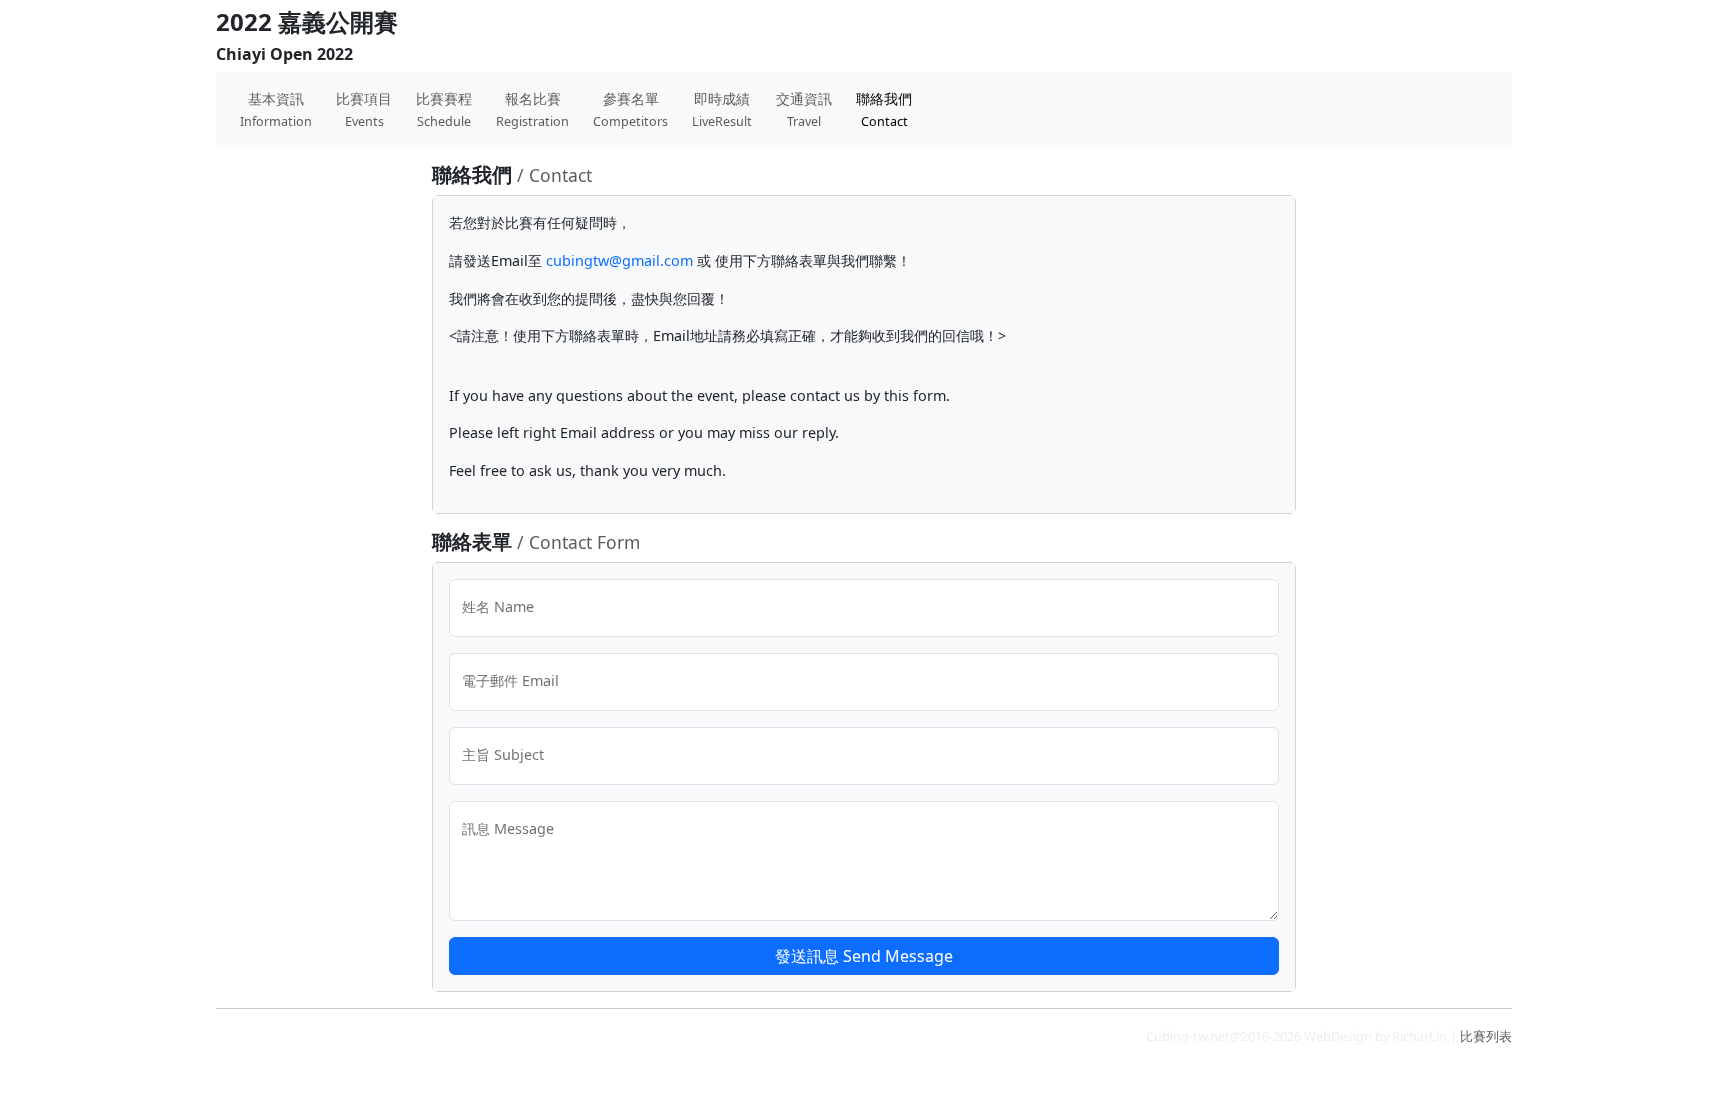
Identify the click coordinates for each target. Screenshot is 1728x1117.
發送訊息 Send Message (864, 956)
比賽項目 (364, 109)
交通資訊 (804, 109)
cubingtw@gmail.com (619, 260)
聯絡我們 (884, 109)
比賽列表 (1486, 1036)
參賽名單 (630, 109)
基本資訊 (276, 109)
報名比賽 (532, 109)
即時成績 (722, 109)
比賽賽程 (444, 109)
